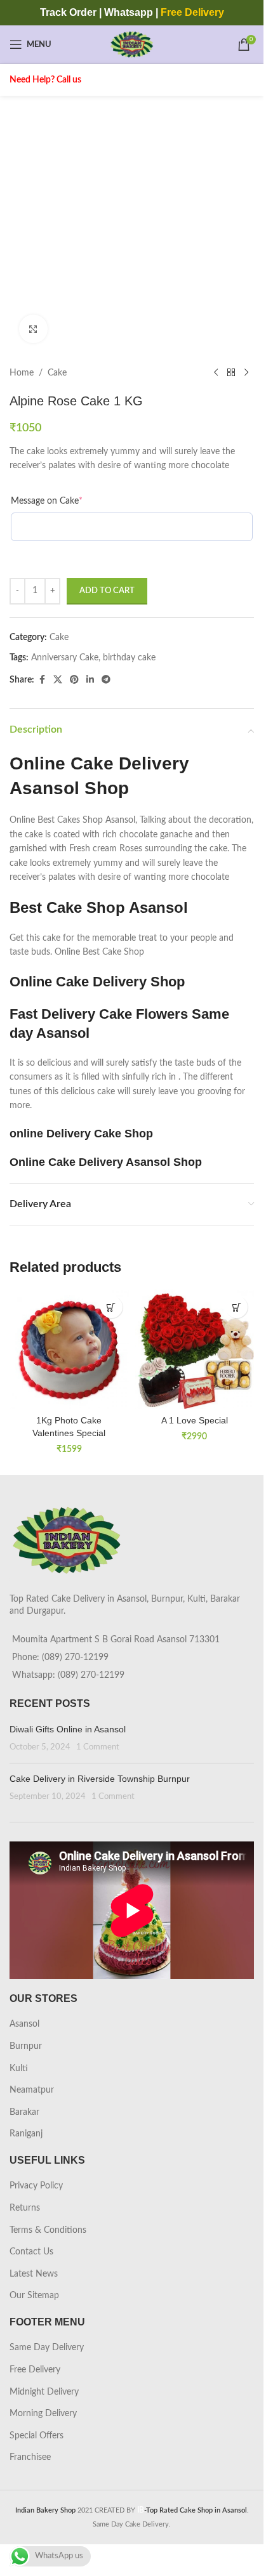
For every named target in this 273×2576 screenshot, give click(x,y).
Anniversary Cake (65, 658)
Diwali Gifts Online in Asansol (68, 1729)
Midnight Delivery (44, 2392)
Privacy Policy (36, 2186)
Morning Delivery (43, 2414)
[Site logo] (132, 44)
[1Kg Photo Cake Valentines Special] (69, 1349)
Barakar (24, 2112)
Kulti (19, 2069)
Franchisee (30, 2457)
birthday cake (129, 658)
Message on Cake (47, 501)
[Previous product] (216, 373)
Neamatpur (32, 2090)
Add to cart (107, 591)
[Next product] (246, 373)
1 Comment (98, 1747)
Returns (25, 2208)
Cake (57, 373)
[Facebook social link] (42, 680)
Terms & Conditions (48, 2230)
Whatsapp (129, 12)
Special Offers (37, 2436)
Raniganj (26, 2134)
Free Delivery (35, 2370)
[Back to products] (231, 373)
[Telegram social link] (106, 680)
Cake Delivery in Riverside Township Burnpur (100, 1779)
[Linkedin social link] (90, 680)
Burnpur (26, 2046)
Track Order (68, 12)
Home (22, 373)
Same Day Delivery (47, 2348)
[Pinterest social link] (74, 680)
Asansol (24, 2024)
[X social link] (58, 680)
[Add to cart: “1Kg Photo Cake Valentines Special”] (111, 1307)
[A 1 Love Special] (195, 1349)
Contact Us (31, 2252)
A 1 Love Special (195, 1420)
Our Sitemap (34, 2296)
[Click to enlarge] (33, 329)
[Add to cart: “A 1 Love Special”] (236, 1307)
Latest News (34, 2274)
